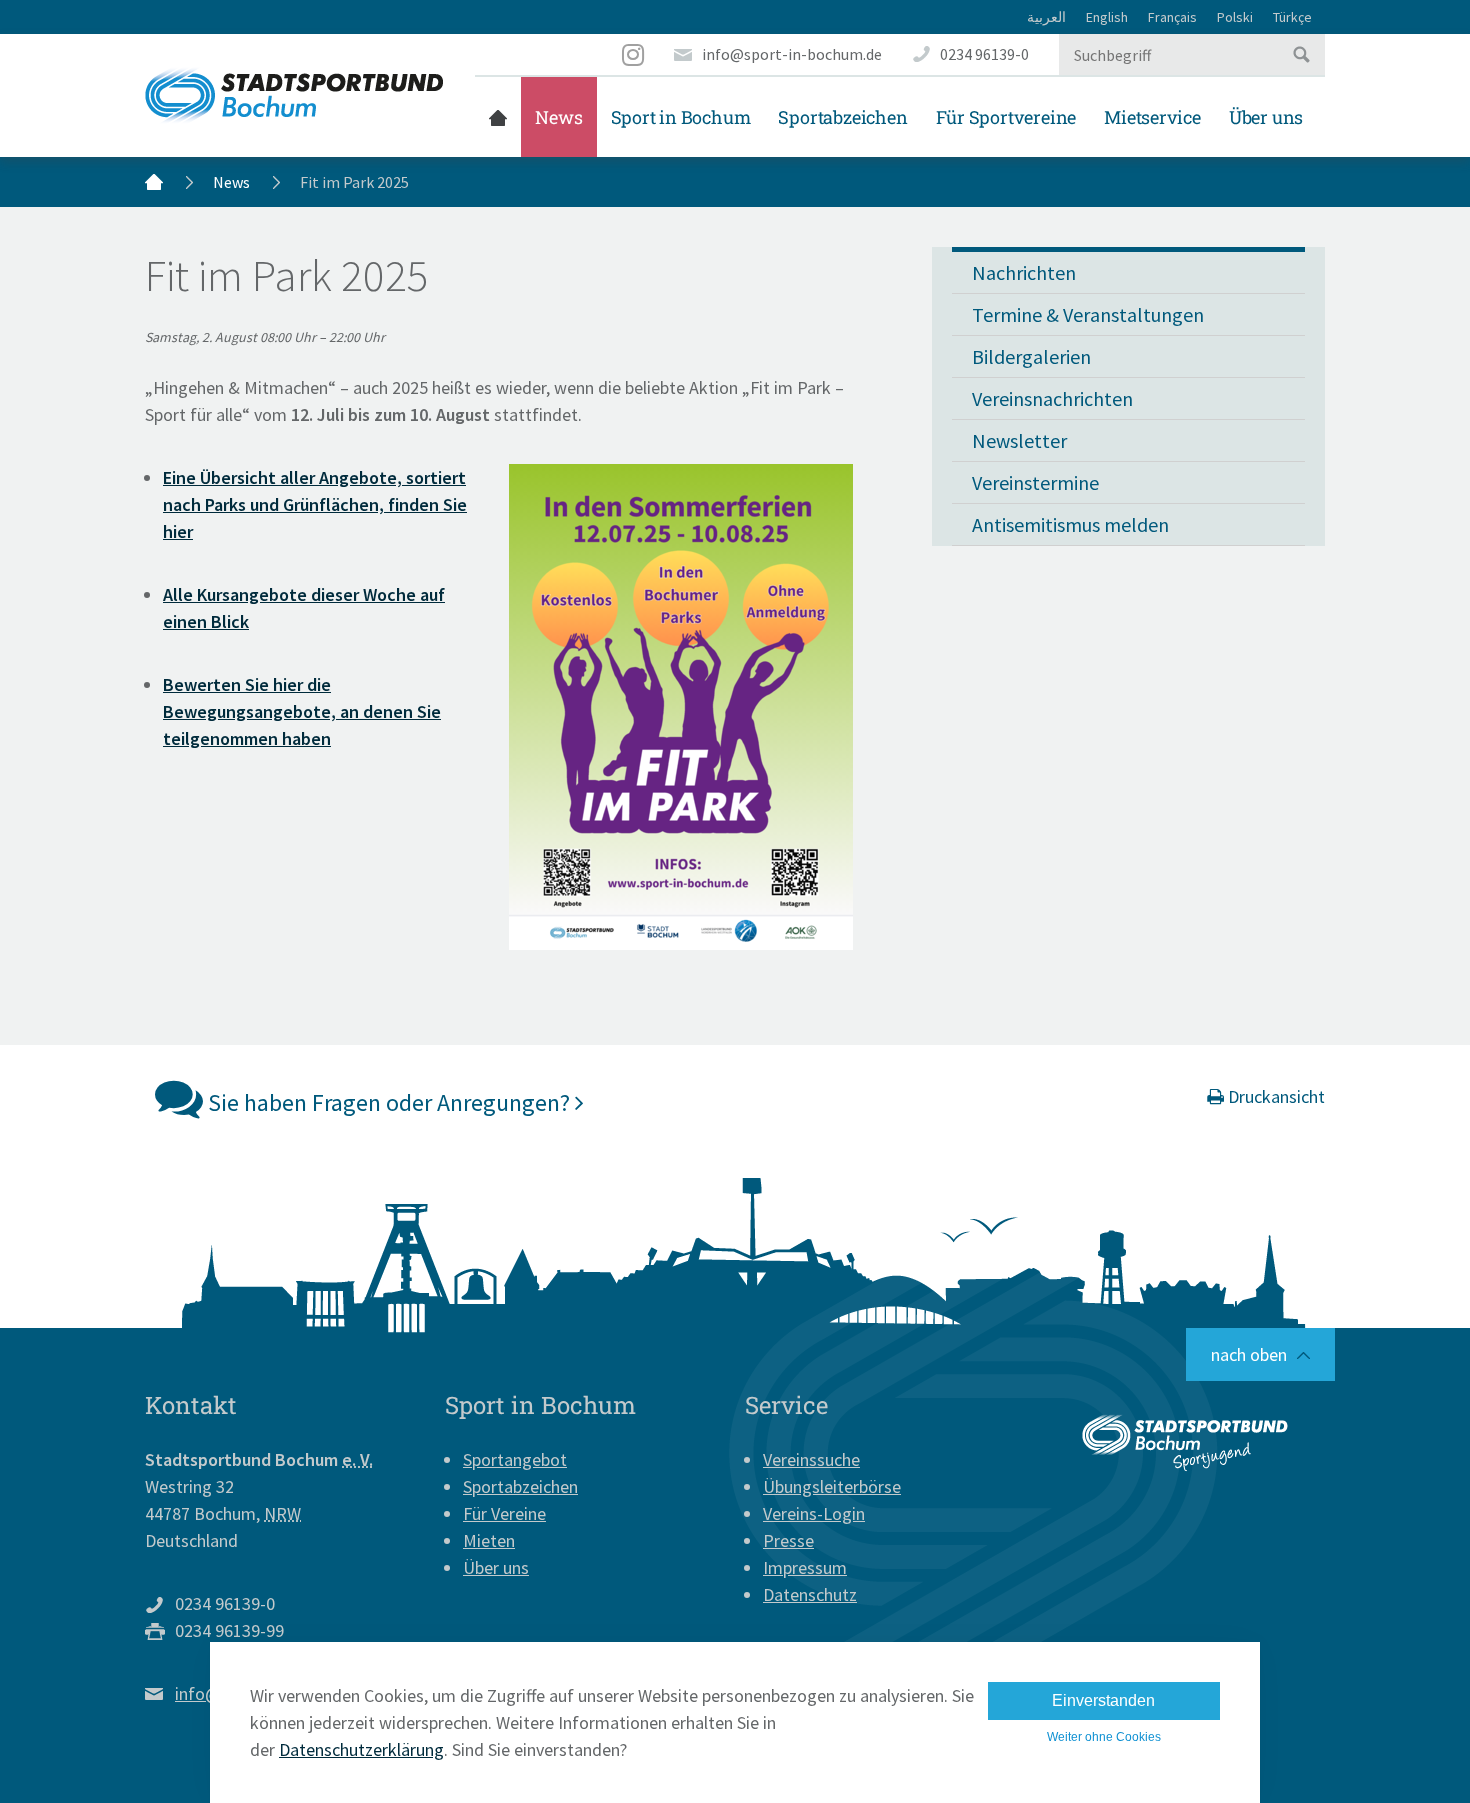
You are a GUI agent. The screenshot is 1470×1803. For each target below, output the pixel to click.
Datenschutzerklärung (361, 1749)
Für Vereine (504, 1513)
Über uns (1266, 117)
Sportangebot (515, 1459)
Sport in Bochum (681, 117)
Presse (788, 1540)
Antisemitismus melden (1070, 524)
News (558, 117)
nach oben (1249, 1354)
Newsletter (1019, 440)
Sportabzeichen (842, 117)
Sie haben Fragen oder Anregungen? (389, 1102)
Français (1172, 17)
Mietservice (1152, 117)
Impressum (805, 1567)
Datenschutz (810, 1594)
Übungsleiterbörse (832, 1486)
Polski (1235, 17)
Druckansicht (1274, 1096)
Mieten (489, 1540)
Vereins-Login (814, 1513)
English (1107, 17)
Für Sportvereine (1006, 117)
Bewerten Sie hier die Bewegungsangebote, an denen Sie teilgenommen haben (302, 711)
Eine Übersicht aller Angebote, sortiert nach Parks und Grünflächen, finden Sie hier (315, 504)
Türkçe (1292, 17)
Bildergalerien (1031, 356)
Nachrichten (1024, 272)
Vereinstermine (1035, 482)
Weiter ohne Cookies (1104, 1737)
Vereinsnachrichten (1052, 398)
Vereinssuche (811, 1459)
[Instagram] (634, 54)
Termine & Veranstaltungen (1088, 314)
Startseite (498, 117)
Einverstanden (1103, 1700)
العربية (1046, 17)
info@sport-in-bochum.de (792, 54)
